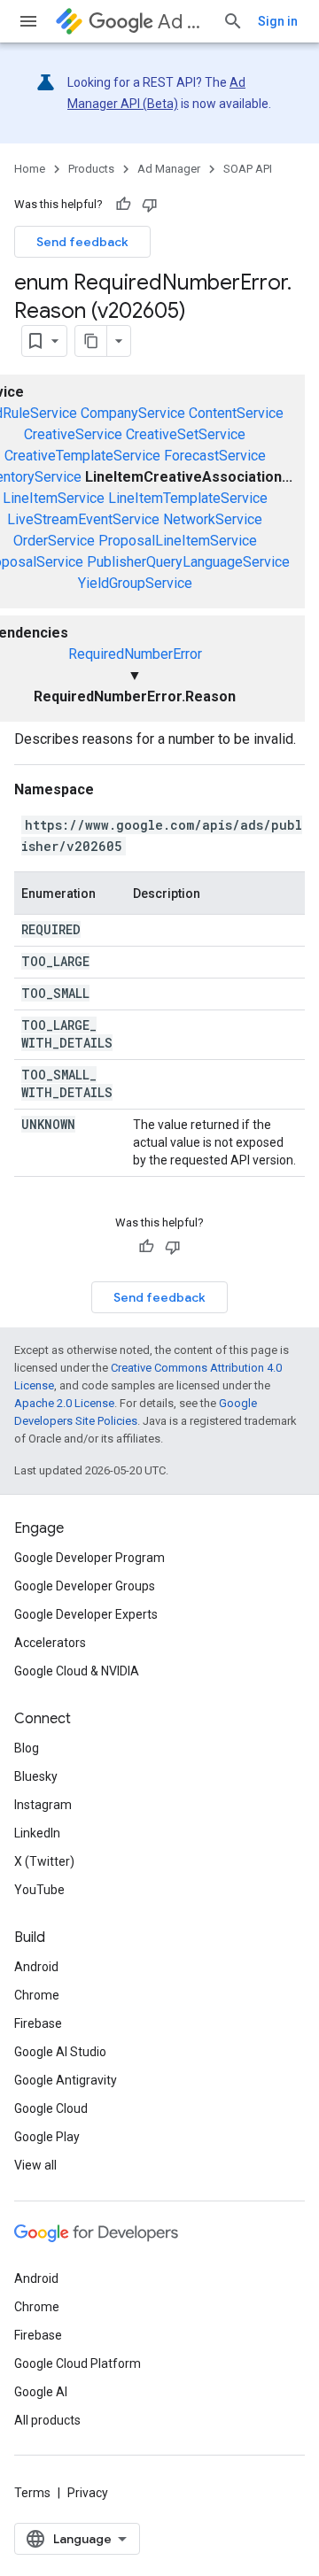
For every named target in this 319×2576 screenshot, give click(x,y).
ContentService (236, 413)
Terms (32, 2493)
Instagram (43, 1805)
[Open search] (233, 21)
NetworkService (213, 519)
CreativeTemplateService (82, 456)
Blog (27, 1748)
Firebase (38, 2023)
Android (36, 1967)
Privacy (88, 2493)
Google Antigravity (66, 2080)
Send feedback (82, 242)
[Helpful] (123, 205)
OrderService (54, 541)
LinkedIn (37, 1833)
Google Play (47, 2137)
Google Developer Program (89, 1558)
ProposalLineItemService (178, 541)
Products (91, 169)
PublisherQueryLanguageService (188, 562)
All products (47, 2420)
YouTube (39, 1890)
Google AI (41, 2392)
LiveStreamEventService (83, 519)
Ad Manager (183, 22)
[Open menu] (28, 21)
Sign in (278, 21)
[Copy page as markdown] (91, 341)
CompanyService (133, 413)
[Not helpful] (150, 205)
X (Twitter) (44, 1861)
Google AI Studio (60, 2052)
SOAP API (248, 169)
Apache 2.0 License (64, 1403)
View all (35, 2165)
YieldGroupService (135, 583)
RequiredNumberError (135, 654)
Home (30, 169)
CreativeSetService (186, 434)
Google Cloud (51, 2108)
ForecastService (215, 456)
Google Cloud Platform (78, 2363)
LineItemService (54, 498)
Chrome (37, 1995)
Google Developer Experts (86, 1614)
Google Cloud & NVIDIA (77, 1671)
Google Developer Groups (85, 1586)
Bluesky (36, 1776)
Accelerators (50, 1643)
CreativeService (73, 434)
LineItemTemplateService (188, 498)
